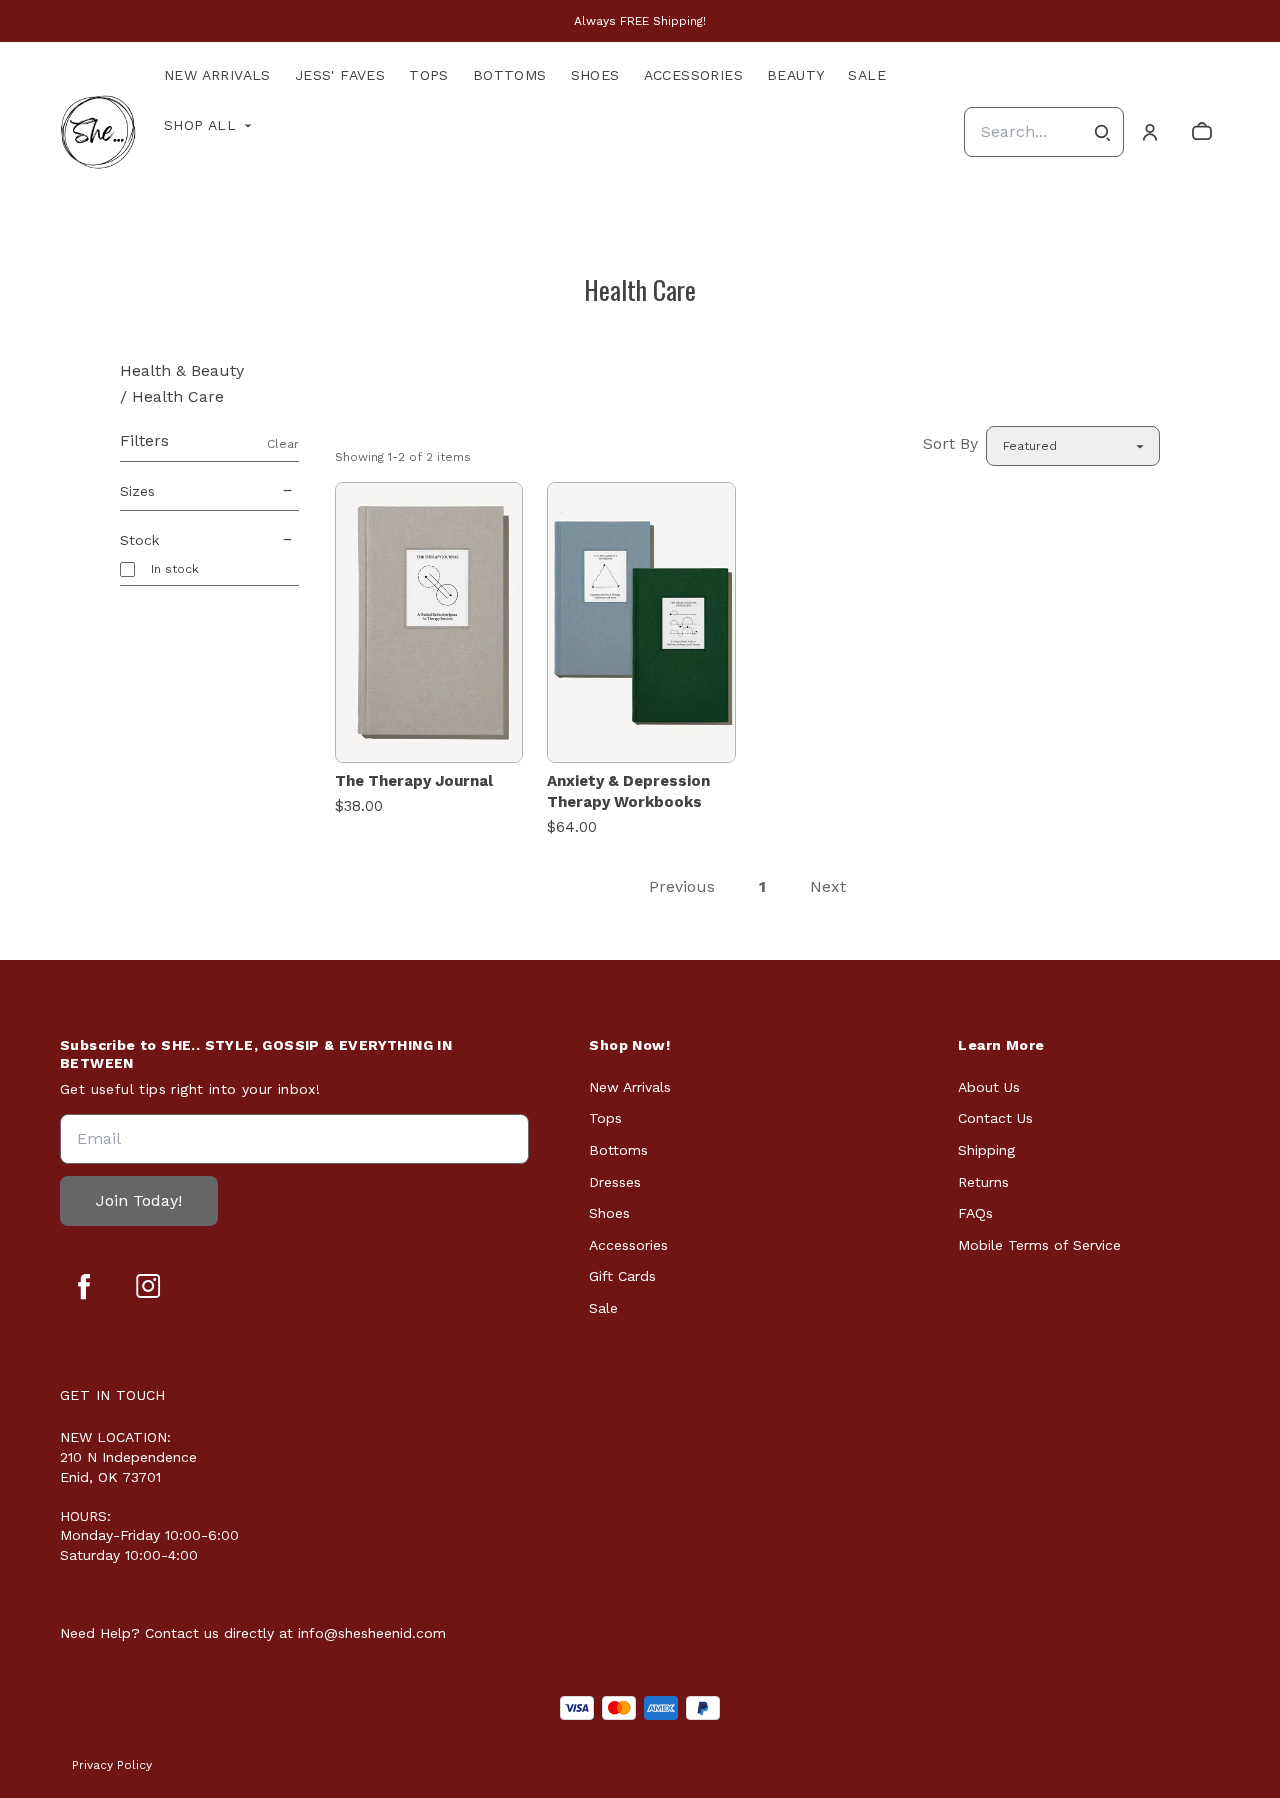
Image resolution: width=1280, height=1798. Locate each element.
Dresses (615, 1182)
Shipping (986, 1150)
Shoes (595, 75)
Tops (429, 75)
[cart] (1202, 132)
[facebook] (84, 1286)
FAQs (975, 1213)
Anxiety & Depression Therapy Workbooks (628, 791)
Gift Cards (622, 1276)
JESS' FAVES (340, 75)
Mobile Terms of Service (1039, 1245)
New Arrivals (217, 75)
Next (828, 886)
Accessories (693, 75)
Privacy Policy (112, 1765)
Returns (983, 1182)
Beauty (795, 75)
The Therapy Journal (414, 781)
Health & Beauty (182, 370)
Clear (283, 444)
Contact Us (995, 1118)
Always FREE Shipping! (640, 21)
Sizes (137, 491)
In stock (175, 569)
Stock (139, 540)
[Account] (1150, 132)
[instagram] (148, 1286)
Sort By (950, 443)
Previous (682, 886)
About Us (989, 1087)
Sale (867, 75)
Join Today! (139, 1200)
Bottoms (510, 75)
